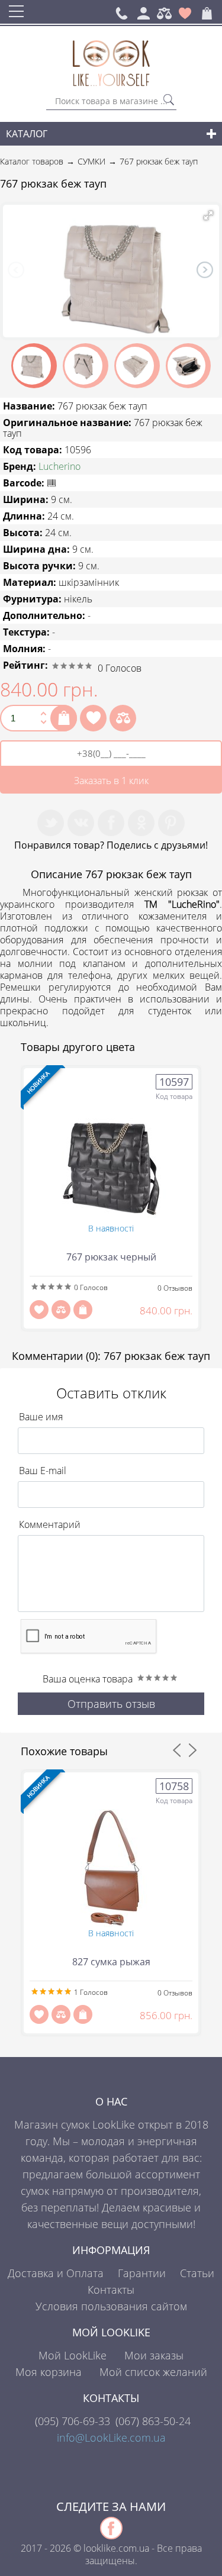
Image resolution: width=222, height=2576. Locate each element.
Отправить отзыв (111, 1704)
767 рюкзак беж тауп (159, 161)
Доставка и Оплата (56, 2273)
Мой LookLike (73, 2355)
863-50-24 (153, 2421)
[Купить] (64, 718)
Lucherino (59, 466)
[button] (208, 215)
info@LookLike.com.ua (111, 2438)
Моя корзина (49, 2372)
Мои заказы (154, 2355)
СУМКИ (91, 161)
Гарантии (142, 2273)
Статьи (197, 2273)
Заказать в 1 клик (111, 781)
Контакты (111, 2290)
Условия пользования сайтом (111, 2306)
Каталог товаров (32, 161)
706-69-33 (73, 2421)
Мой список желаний (153, 2372)
